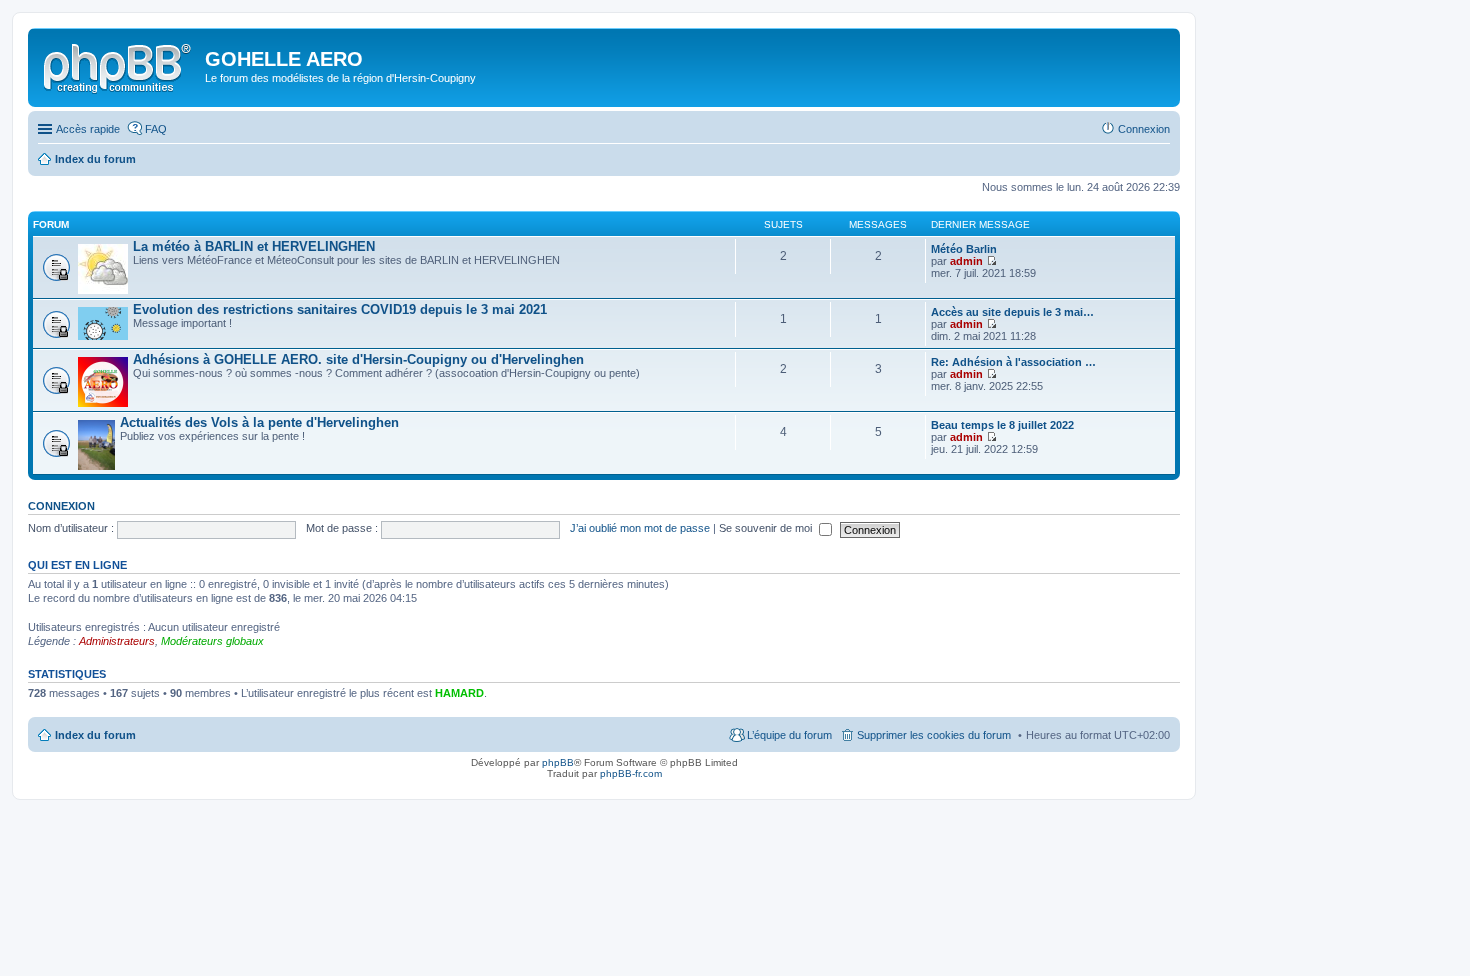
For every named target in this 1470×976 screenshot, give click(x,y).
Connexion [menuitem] (1144, 129)
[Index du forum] (119, 65)
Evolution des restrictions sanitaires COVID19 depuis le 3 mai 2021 (340, 309)
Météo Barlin (964, 249)
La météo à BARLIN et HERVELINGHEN (254, 246)
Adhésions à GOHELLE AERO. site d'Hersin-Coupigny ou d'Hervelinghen (358, 359)
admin (966, 261)
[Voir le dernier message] (991, 261)
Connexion (61, 506)
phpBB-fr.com (631, 773)
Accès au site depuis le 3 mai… (1012, 312)
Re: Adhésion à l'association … (1013, 362)
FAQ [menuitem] (156, 129)
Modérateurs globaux (212, 641)
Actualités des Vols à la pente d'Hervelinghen (259, 422)
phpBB (558, 762)
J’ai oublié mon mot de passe (640, 528)
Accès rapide (88, 129)
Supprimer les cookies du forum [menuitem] (934, 735)
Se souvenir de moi (767, 528)
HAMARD (459, 693)
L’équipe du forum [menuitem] (789, 735)
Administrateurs (117, 641)
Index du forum (95, 735)
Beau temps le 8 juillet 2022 (1002, 425)
